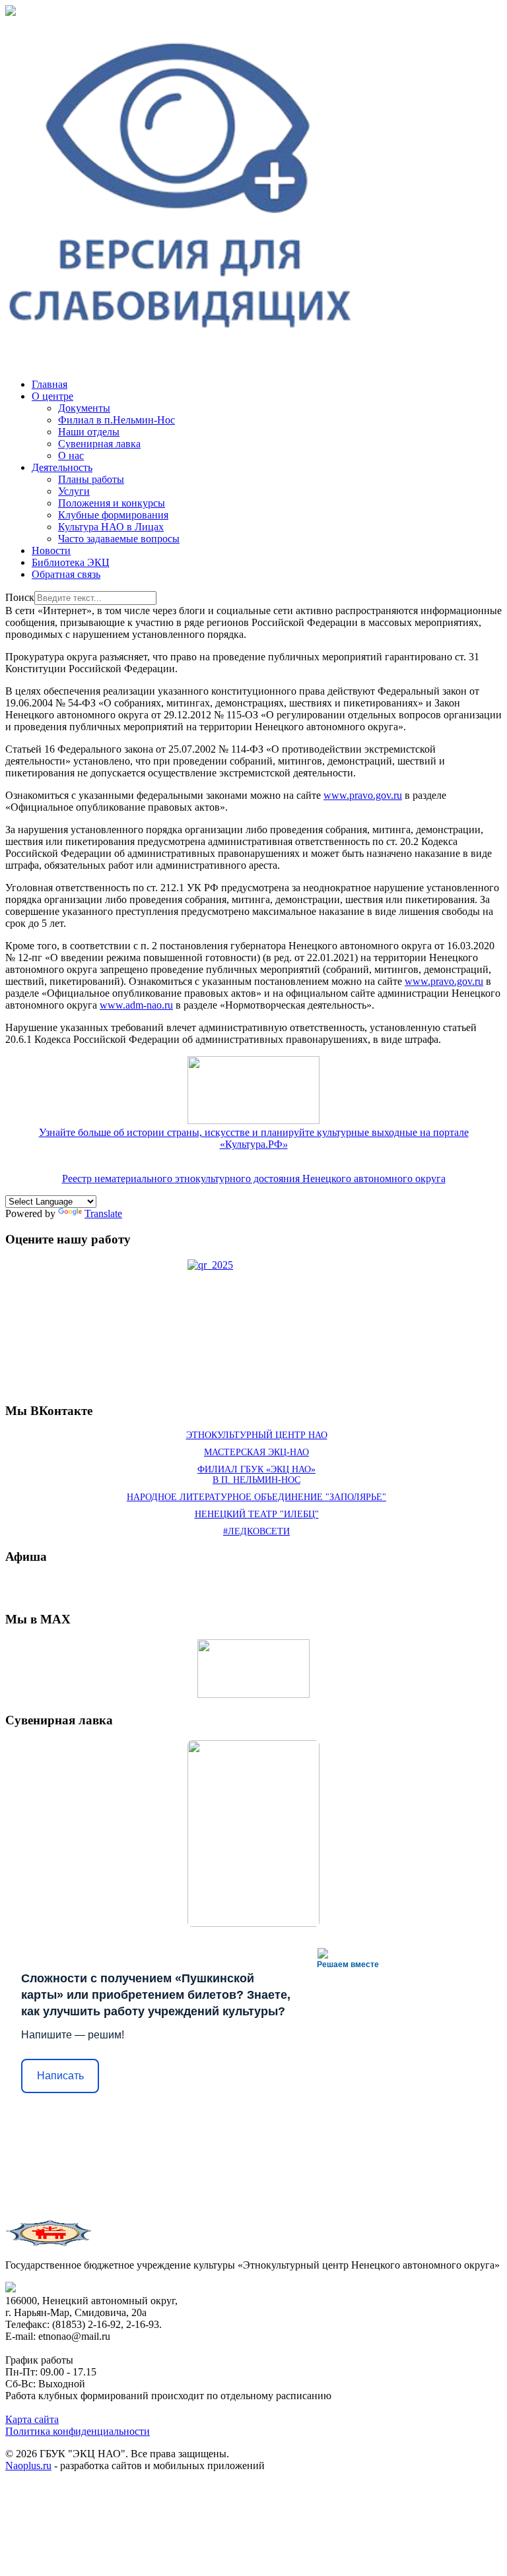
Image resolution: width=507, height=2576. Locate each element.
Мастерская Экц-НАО (256, 1452)
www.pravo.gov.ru (363, 795)
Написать (60, 2076)
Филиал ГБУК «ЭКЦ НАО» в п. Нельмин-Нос (256, 1475)
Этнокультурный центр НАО (257, 1435)
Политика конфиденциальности (78, 2431)
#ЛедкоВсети (256, 1531)
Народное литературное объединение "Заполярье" (256, 1497)
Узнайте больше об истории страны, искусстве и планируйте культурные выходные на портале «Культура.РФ (254, 1138)
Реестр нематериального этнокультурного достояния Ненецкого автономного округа (254, 1178)
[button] (52, 396)
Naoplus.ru (28, 2466)
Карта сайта (32, 2419)
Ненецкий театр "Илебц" (257, 1514)
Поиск (20, 597)
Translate (103, 1213)
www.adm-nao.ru (136, 1005)
